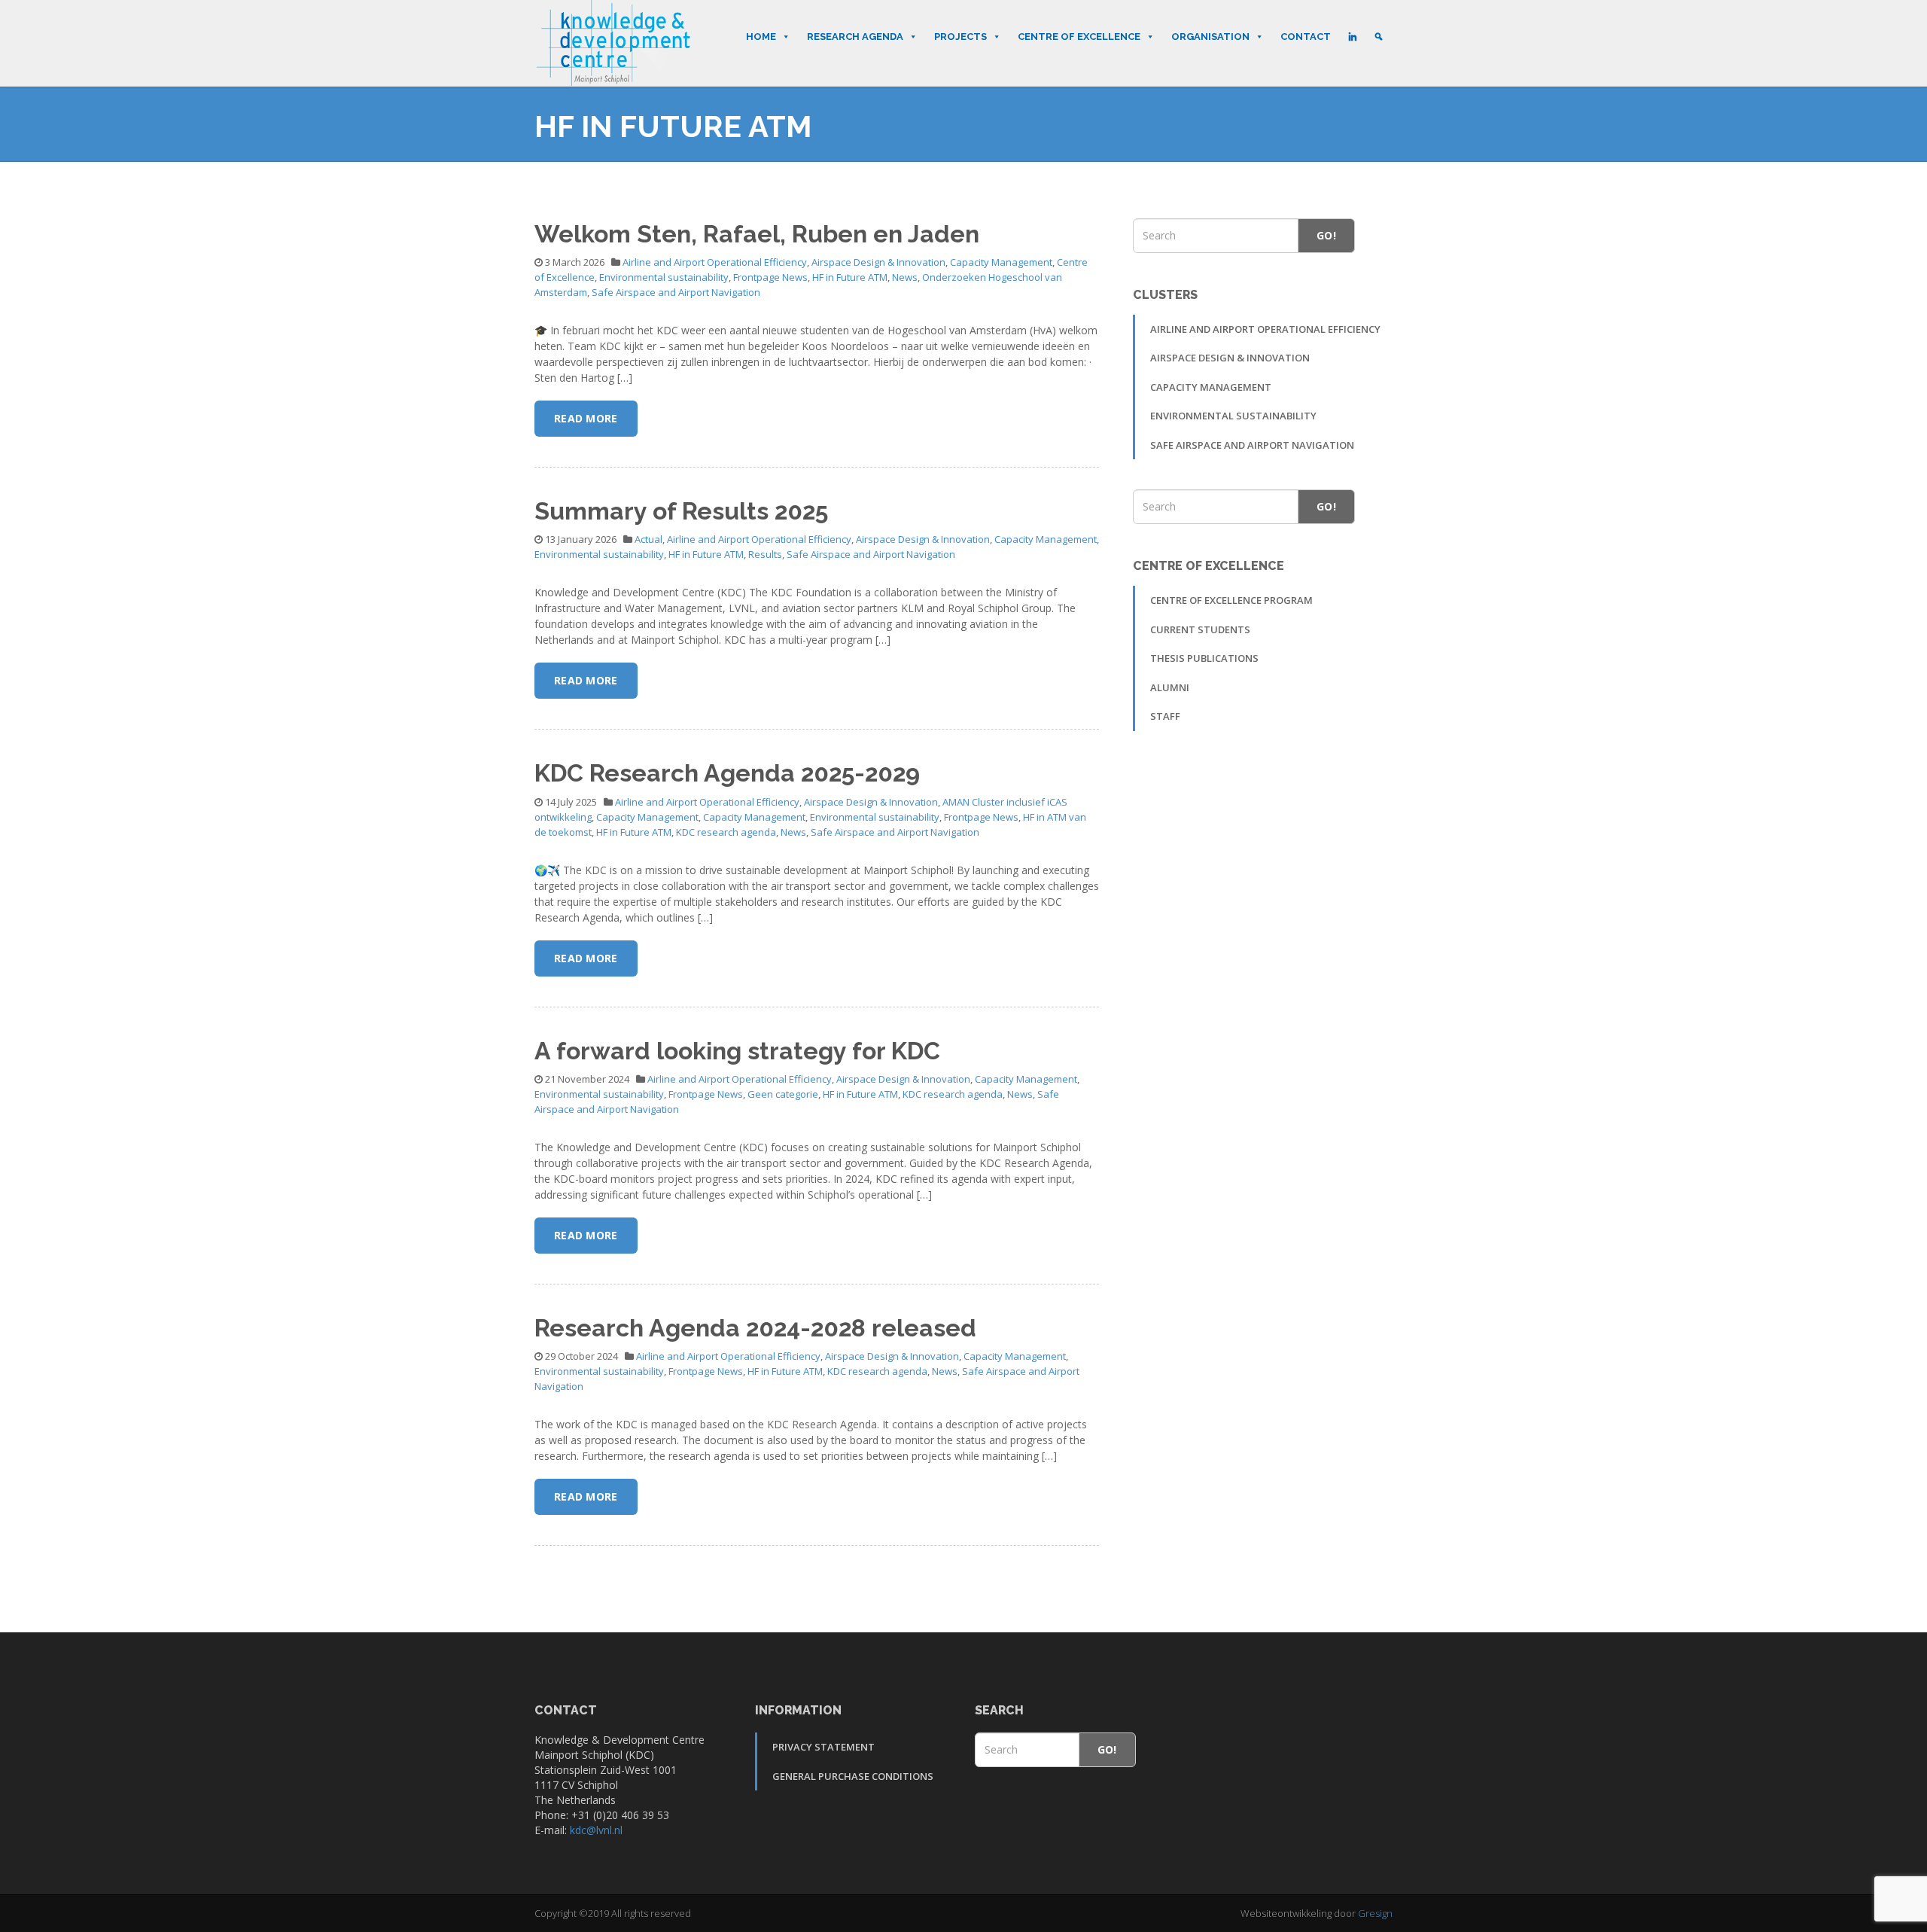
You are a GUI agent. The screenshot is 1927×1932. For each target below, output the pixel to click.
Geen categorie (783, 1094)
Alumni (1170, 687)
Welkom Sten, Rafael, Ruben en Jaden (757, 234)
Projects (960, 37)
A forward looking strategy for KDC (737, 1051)
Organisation (1210, 37)
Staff (1165, 716)
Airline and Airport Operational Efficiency (715, 262)
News (905, 277)
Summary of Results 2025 (681, 511)
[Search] (1379, 37)
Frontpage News (770, 277)
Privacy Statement (823, 1747)
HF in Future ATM (850, 277)
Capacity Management (1001, 262)
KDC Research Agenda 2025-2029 (727, 773)
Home (761, 37)
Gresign (1375, 1913)
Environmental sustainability (664, 277)
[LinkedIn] (1352, 37)
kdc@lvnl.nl (596, 1830)
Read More (586, 418)
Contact (1306, 37)
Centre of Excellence (1079, 37)
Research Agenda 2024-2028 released (755, 1328)
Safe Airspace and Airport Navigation (676, 292)
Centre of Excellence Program (1231, 600)
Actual (648, 539)
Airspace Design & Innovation (878, 262)
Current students (1200, 629)
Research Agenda (855, 37)
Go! (1326, 235)
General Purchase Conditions (853, 1776)
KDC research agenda (726, 832)
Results (765, 554)
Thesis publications (1204, 658)
